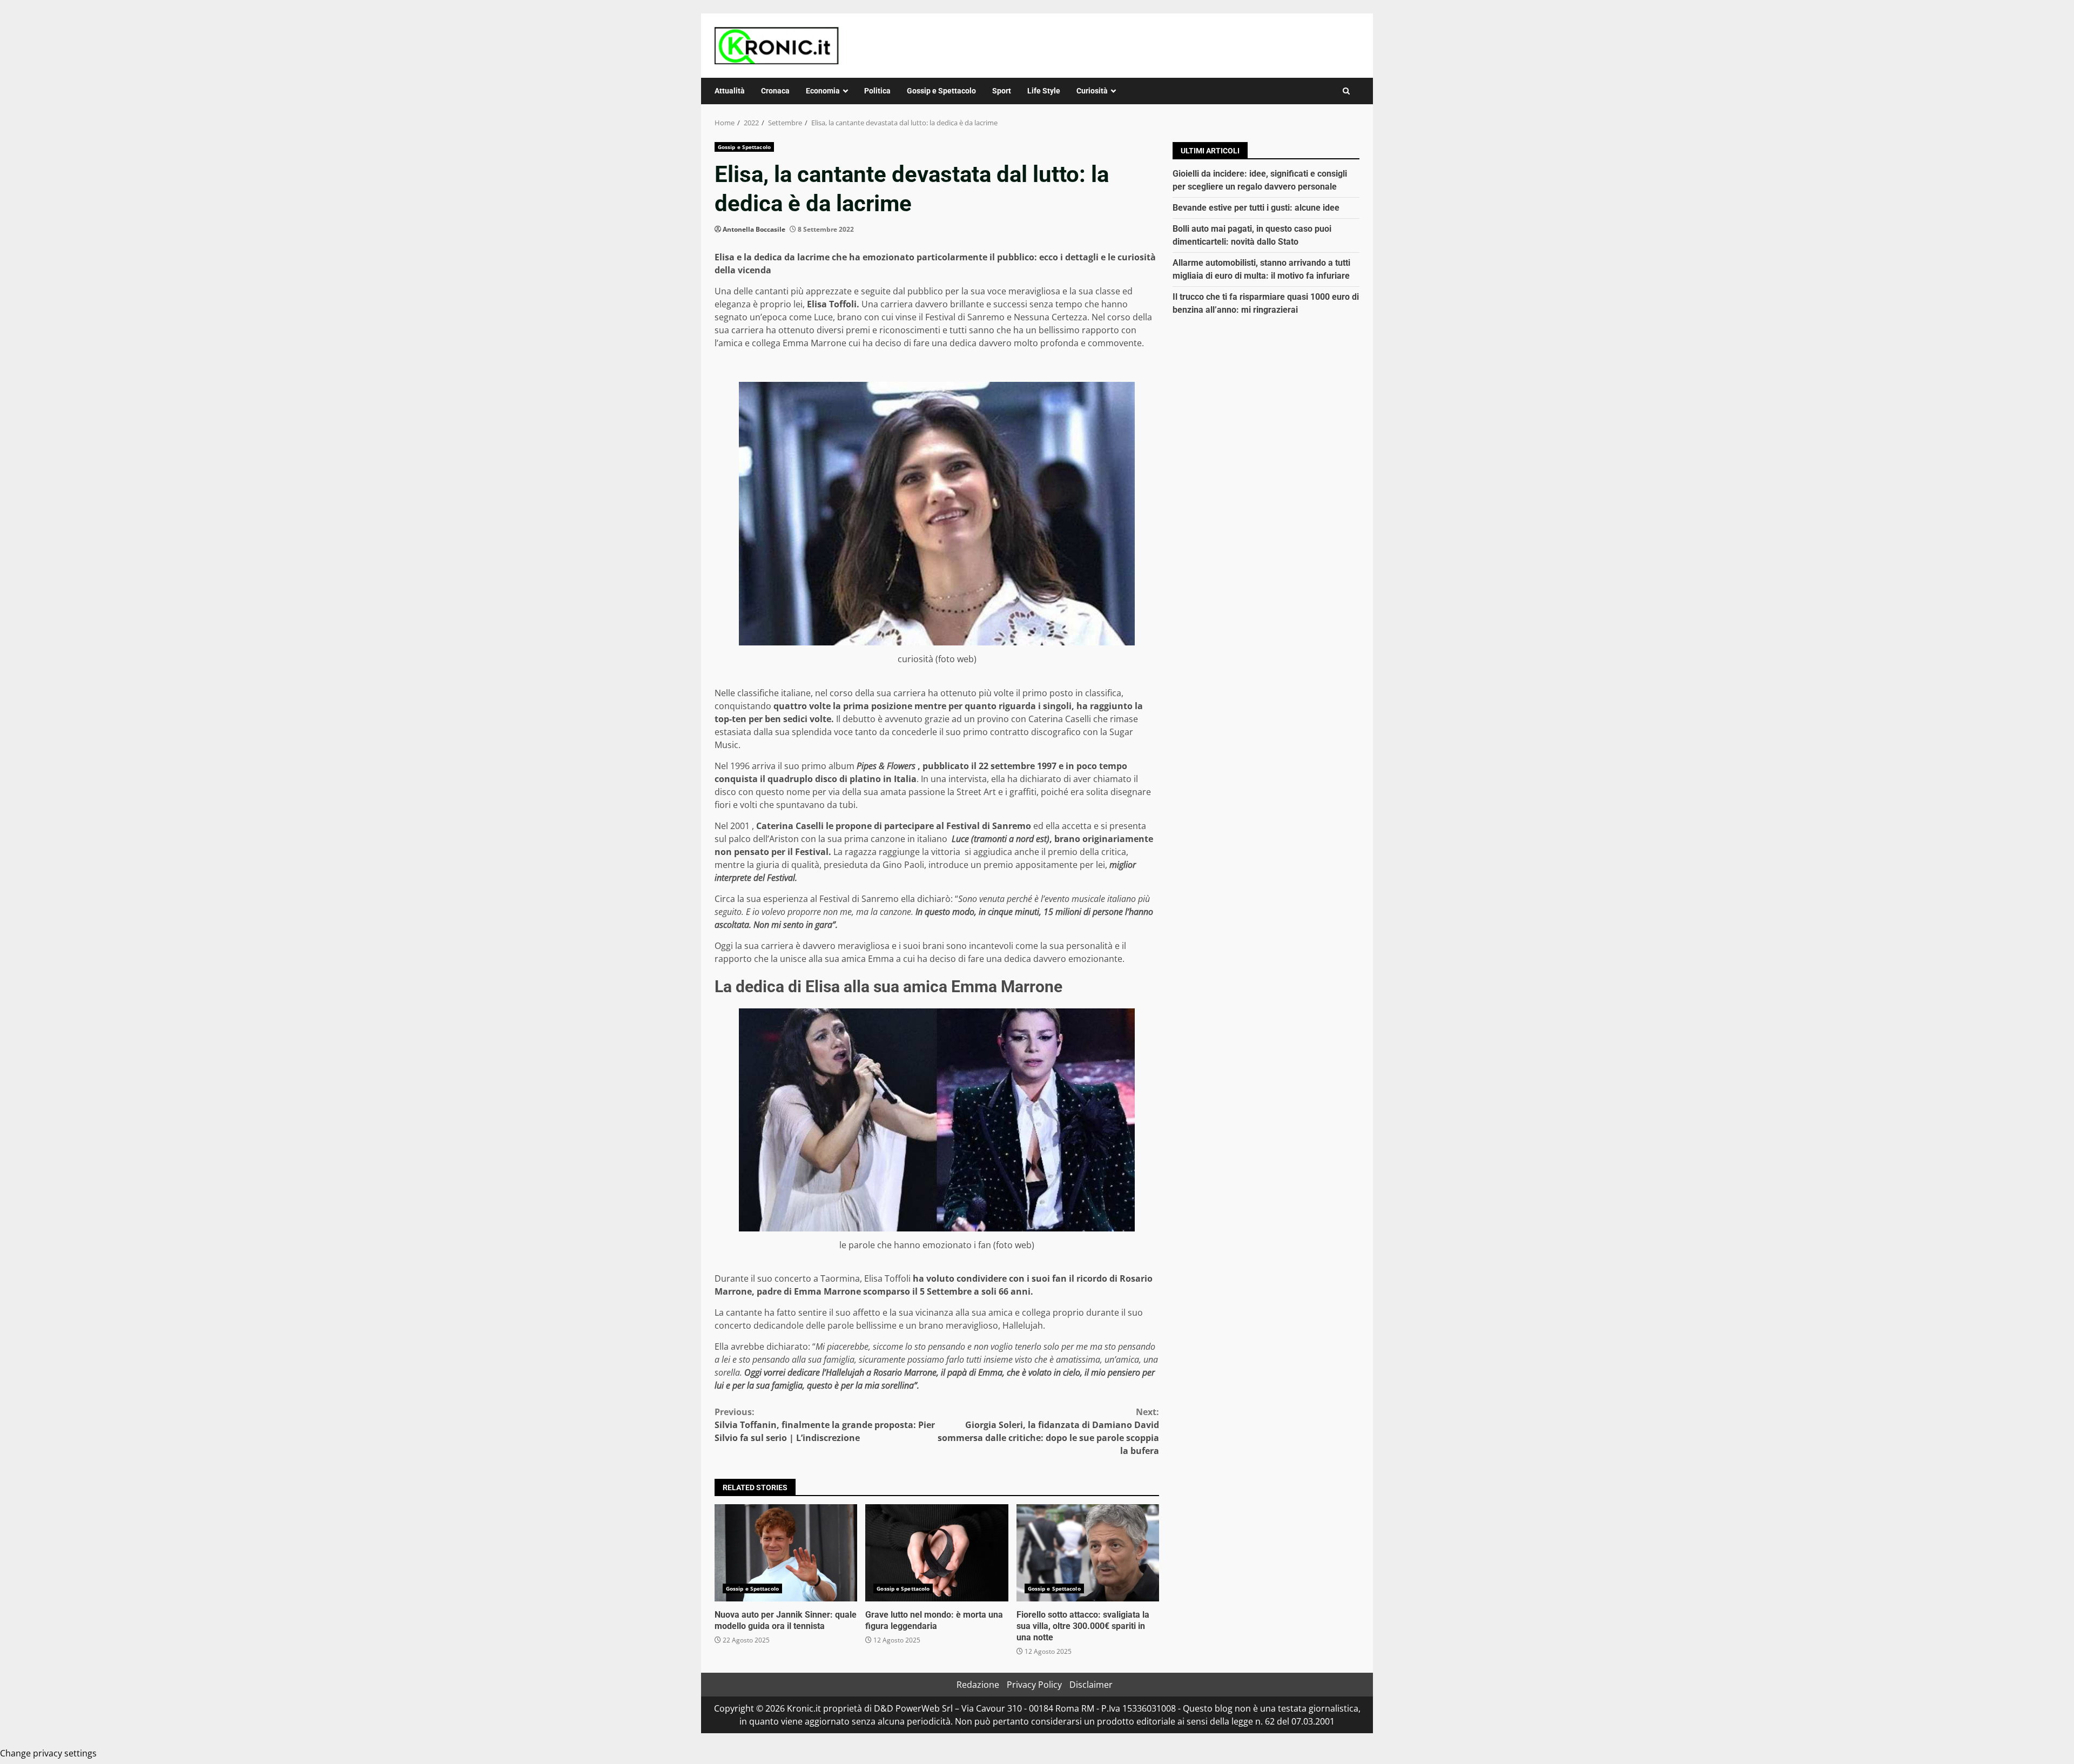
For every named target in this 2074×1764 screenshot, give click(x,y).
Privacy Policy (1034, 1685)
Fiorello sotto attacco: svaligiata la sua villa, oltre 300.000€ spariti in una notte (1088, 1553)
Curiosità (1092, 91)
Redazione (978, 1685)
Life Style (1044, 91)
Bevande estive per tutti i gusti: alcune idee (1256, 208)
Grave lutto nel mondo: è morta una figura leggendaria (937, 1553)
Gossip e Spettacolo (941, 91)
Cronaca (775, 91)
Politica (877, 91)
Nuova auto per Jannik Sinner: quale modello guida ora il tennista (786, 1553)
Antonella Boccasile (754, 229)
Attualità (730, 91)
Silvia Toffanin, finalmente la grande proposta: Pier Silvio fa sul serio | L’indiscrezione (825, 1425)
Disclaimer (1091, 1685)
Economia (823, 91)
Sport (1002, 91)
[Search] (1346, 91)
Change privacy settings (48, 1753)
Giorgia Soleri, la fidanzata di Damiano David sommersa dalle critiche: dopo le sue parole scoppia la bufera (1048, 1431)
